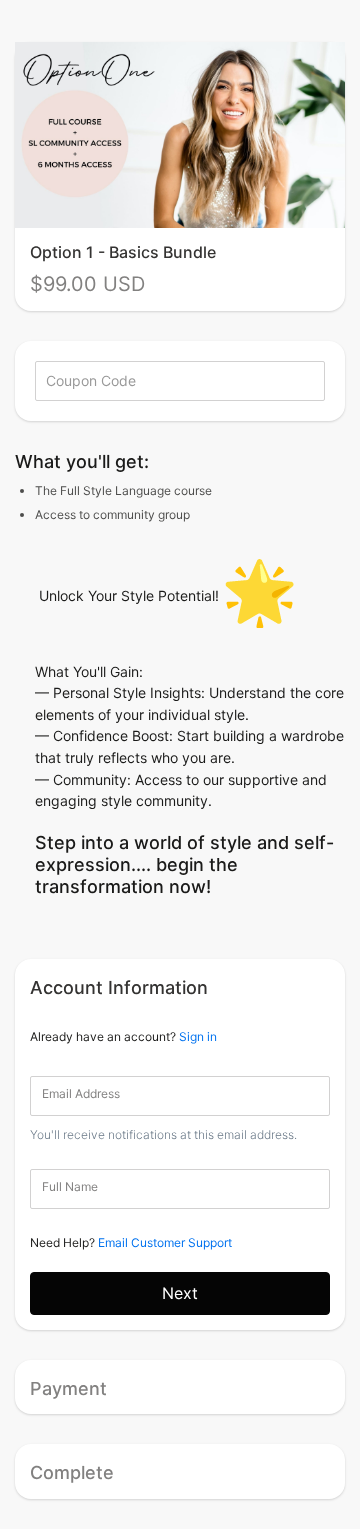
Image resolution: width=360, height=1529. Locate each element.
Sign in (198, 1036)
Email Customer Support (165, 1242)
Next (180, 1293)
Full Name (70, 1186)
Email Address (81, 1093)
